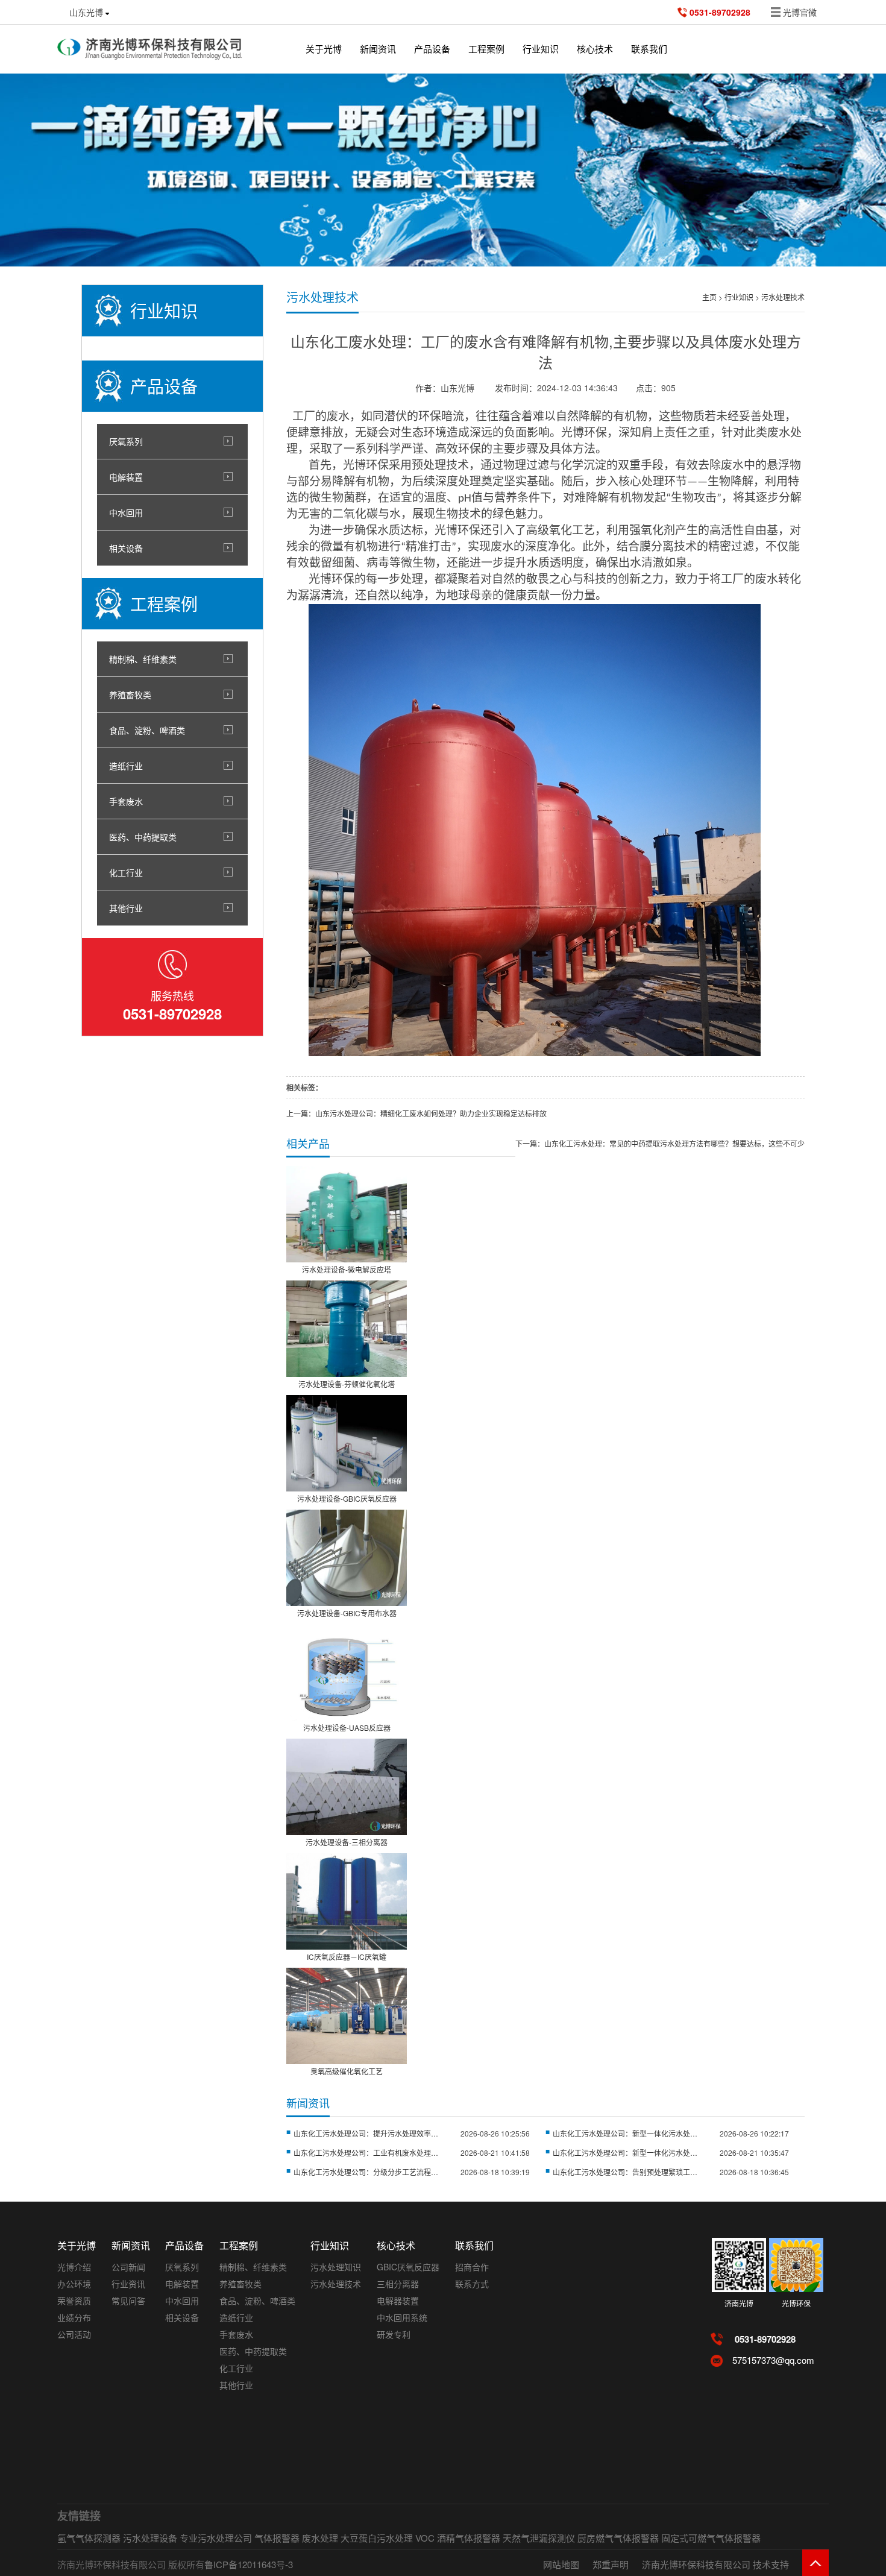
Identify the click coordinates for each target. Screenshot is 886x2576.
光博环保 (796, 2303)
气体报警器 (277, 2538)
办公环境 (74, 2284)
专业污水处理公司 (216, 2538)
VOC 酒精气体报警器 (458, 2538)
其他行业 (126, 908)
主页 (709, 297)
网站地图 (561, 2564)
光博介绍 (74, 2267)
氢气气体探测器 (89, 2538)
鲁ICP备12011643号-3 (249, 2564)
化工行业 (126, 872)
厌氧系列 (126, 441)
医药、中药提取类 (143, 837)
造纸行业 (126, 766)
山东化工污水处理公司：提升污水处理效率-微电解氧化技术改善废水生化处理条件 (366, 2133)
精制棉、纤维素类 (143, 659)
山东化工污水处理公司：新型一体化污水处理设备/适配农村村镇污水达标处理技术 (625, 2133)
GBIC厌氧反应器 (408, 2267)
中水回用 (126, 512)
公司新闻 (128, 2267)
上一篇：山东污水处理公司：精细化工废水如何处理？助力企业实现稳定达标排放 (416, 1113)
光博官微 (800, 12)
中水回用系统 (402, 2317)
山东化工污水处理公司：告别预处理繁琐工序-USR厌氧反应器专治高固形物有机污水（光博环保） (625, 2172)
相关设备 (126, 548)
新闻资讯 (378, 49)
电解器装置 (398, 2300)
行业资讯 (128, 2284)
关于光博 (324, 49)
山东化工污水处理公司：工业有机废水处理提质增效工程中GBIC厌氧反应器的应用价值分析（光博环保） (366, 2152)
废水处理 (320, 2538)
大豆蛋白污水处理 (377, 2538)
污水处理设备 (150, 2538)
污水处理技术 (783, 297)
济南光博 (739, 2303)
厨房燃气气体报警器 (618, 2538)
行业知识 (739, 297)
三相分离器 (398, 2284)
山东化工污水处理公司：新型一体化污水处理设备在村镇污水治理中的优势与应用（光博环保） (625, 2152)
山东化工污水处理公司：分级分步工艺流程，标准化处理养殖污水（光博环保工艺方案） (366, 2172)
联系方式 (472, 2284)
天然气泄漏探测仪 (539, 2538)
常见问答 (128, 2300)
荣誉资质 (74, 2300)
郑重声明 (611, 2564)
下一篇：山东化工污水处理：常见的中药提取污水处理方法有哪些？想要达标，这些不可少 (660, 1143)
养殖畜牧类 (130, 694)
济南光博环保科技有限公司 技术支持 (715, 2564)
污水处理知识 (336, 2267)
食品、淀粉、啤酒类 (147, 730)
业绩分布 (74, 2317)
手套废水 (126, 801)
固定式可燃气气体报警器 (711, 2538)
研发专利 (394, 2334)
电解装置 (126, 477)
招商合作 (472, 2267)
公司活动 (74, 2334)
